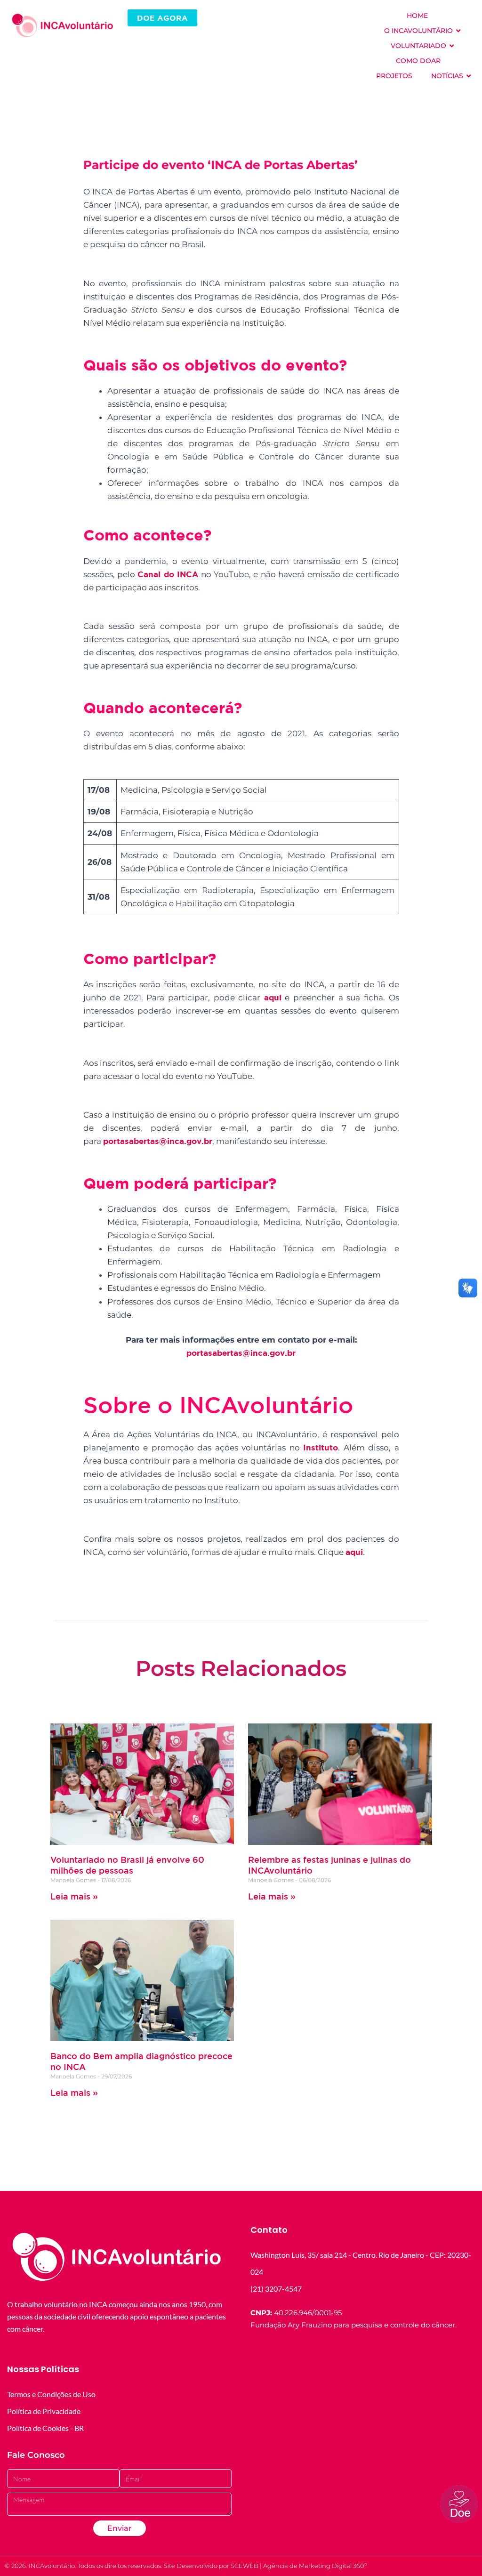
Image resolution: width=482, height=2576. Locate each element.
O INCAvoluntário (418, 31)
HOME (417, 16)
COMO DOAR (418, 61)
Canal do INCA (168, 574)
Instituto (321, 1447)
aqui (273, 997)
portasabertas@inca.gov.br (158, 1141)
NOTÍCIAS (447, 76)
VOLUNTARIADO (418, 46)
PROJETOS (394, 76)
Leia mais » (74, 1896)
